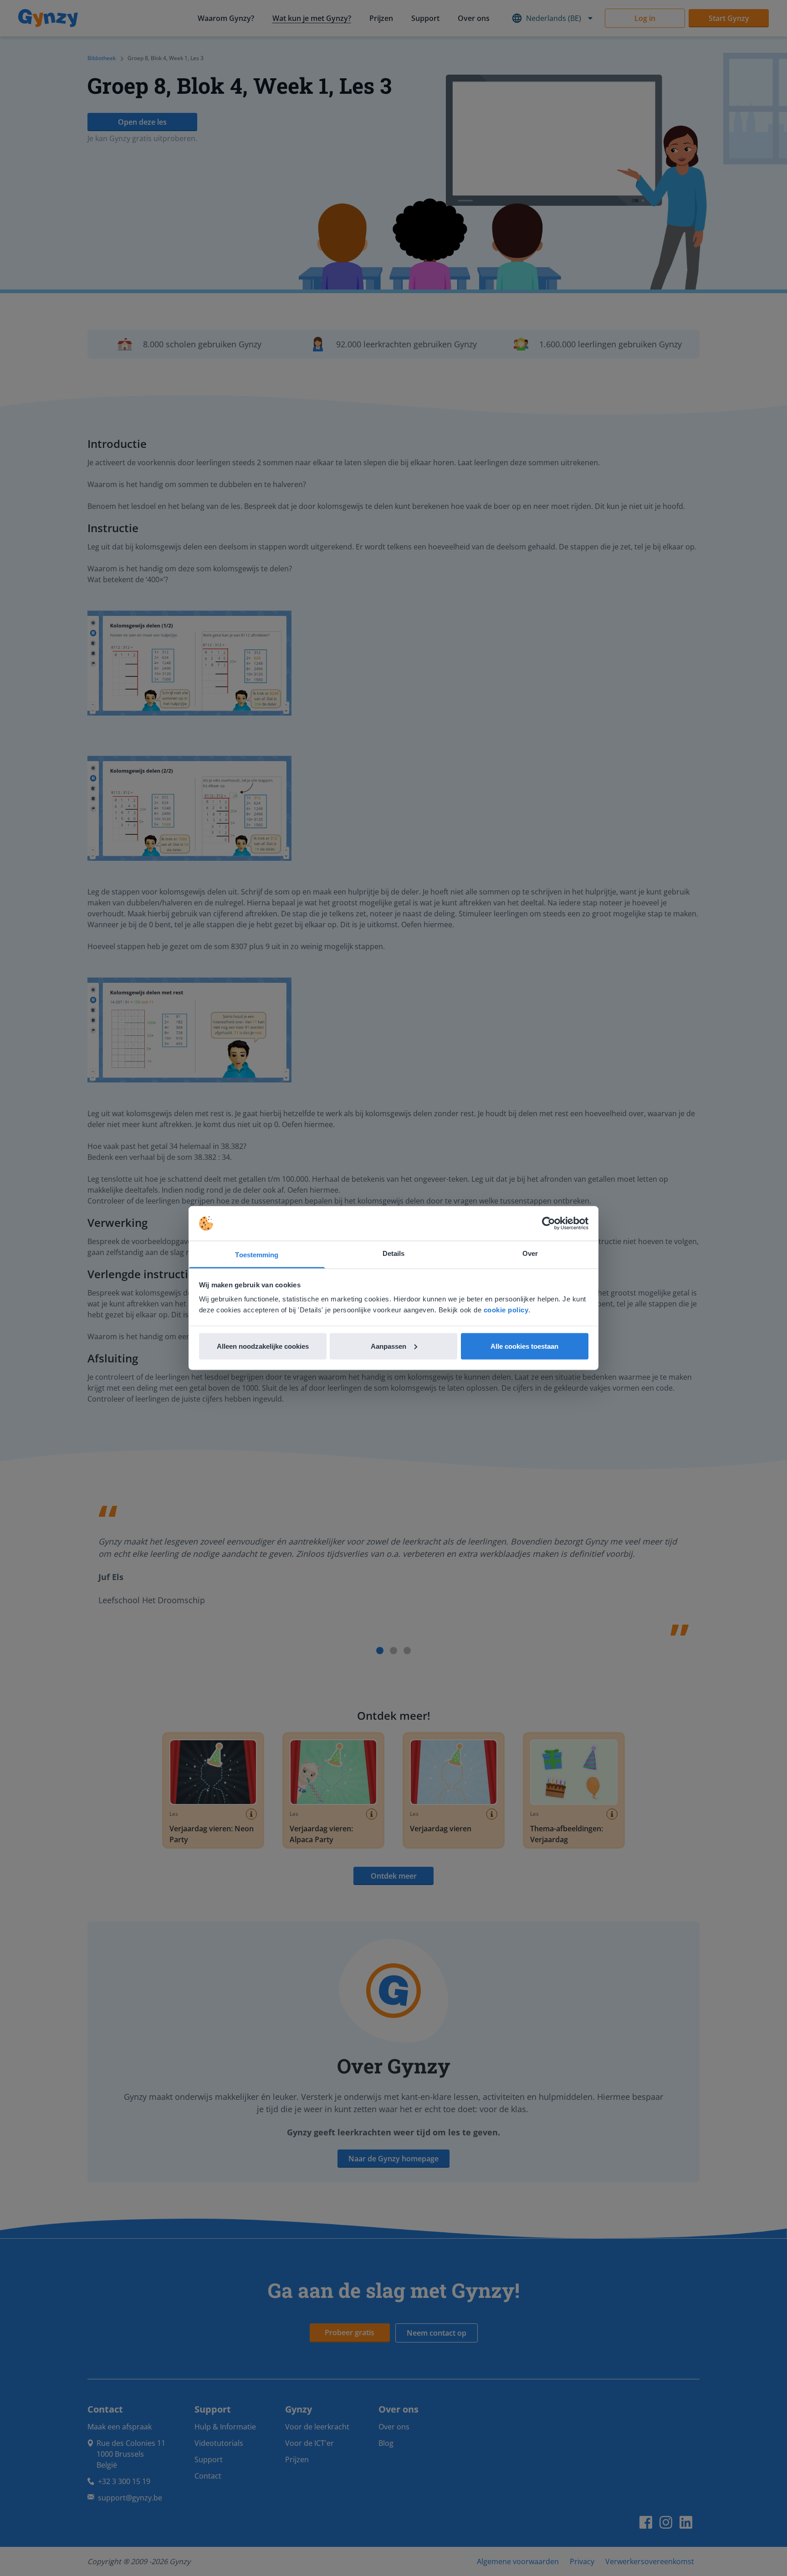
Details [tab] (394, 1253)
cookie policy (506, 1310)
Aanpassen (388, 1346)
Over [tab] (530, 1253)
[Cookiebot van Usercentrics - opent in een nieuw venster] (549, 1224)
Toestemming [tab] (257, 1255)
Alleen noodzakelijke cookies (263, 1346)
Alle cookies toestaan (524, 1346)
